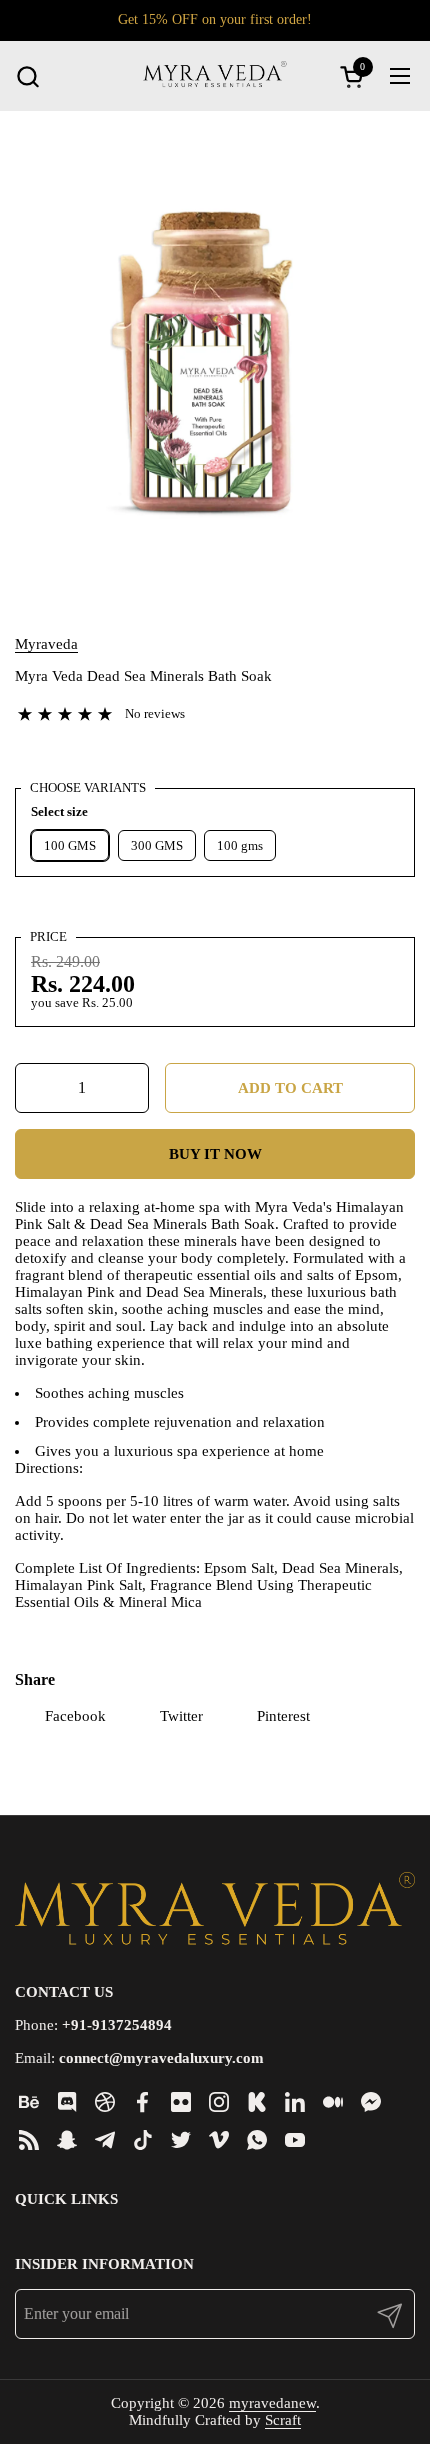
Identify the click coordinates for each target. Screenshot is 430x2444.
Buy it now (215, 1154)
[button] (27, 76)
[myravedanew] (215, 76)
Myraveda (46, 644)
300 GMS (157, 845)
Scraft (283, 2420)
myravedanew (272, 2403)
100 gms (240, 845)
